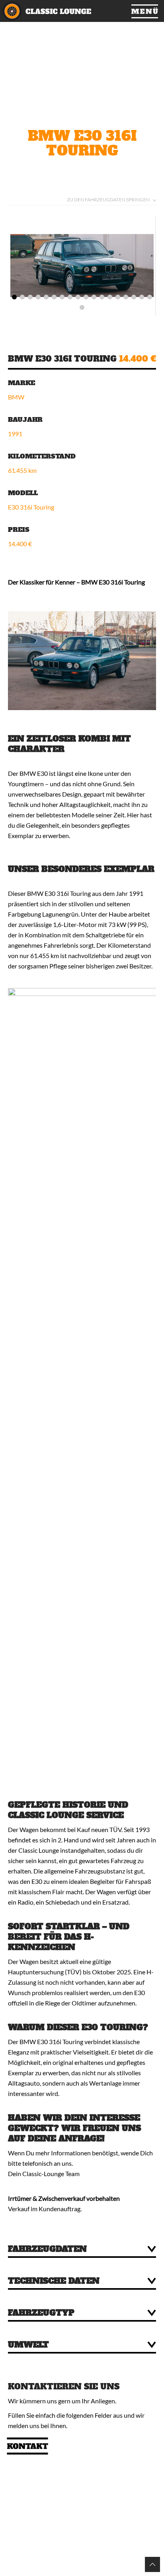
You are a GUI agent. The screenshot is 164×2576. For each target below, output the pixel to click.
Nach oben (152, 2564)
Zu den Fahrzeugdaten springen (108, 200)
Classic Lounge (61, 11)
